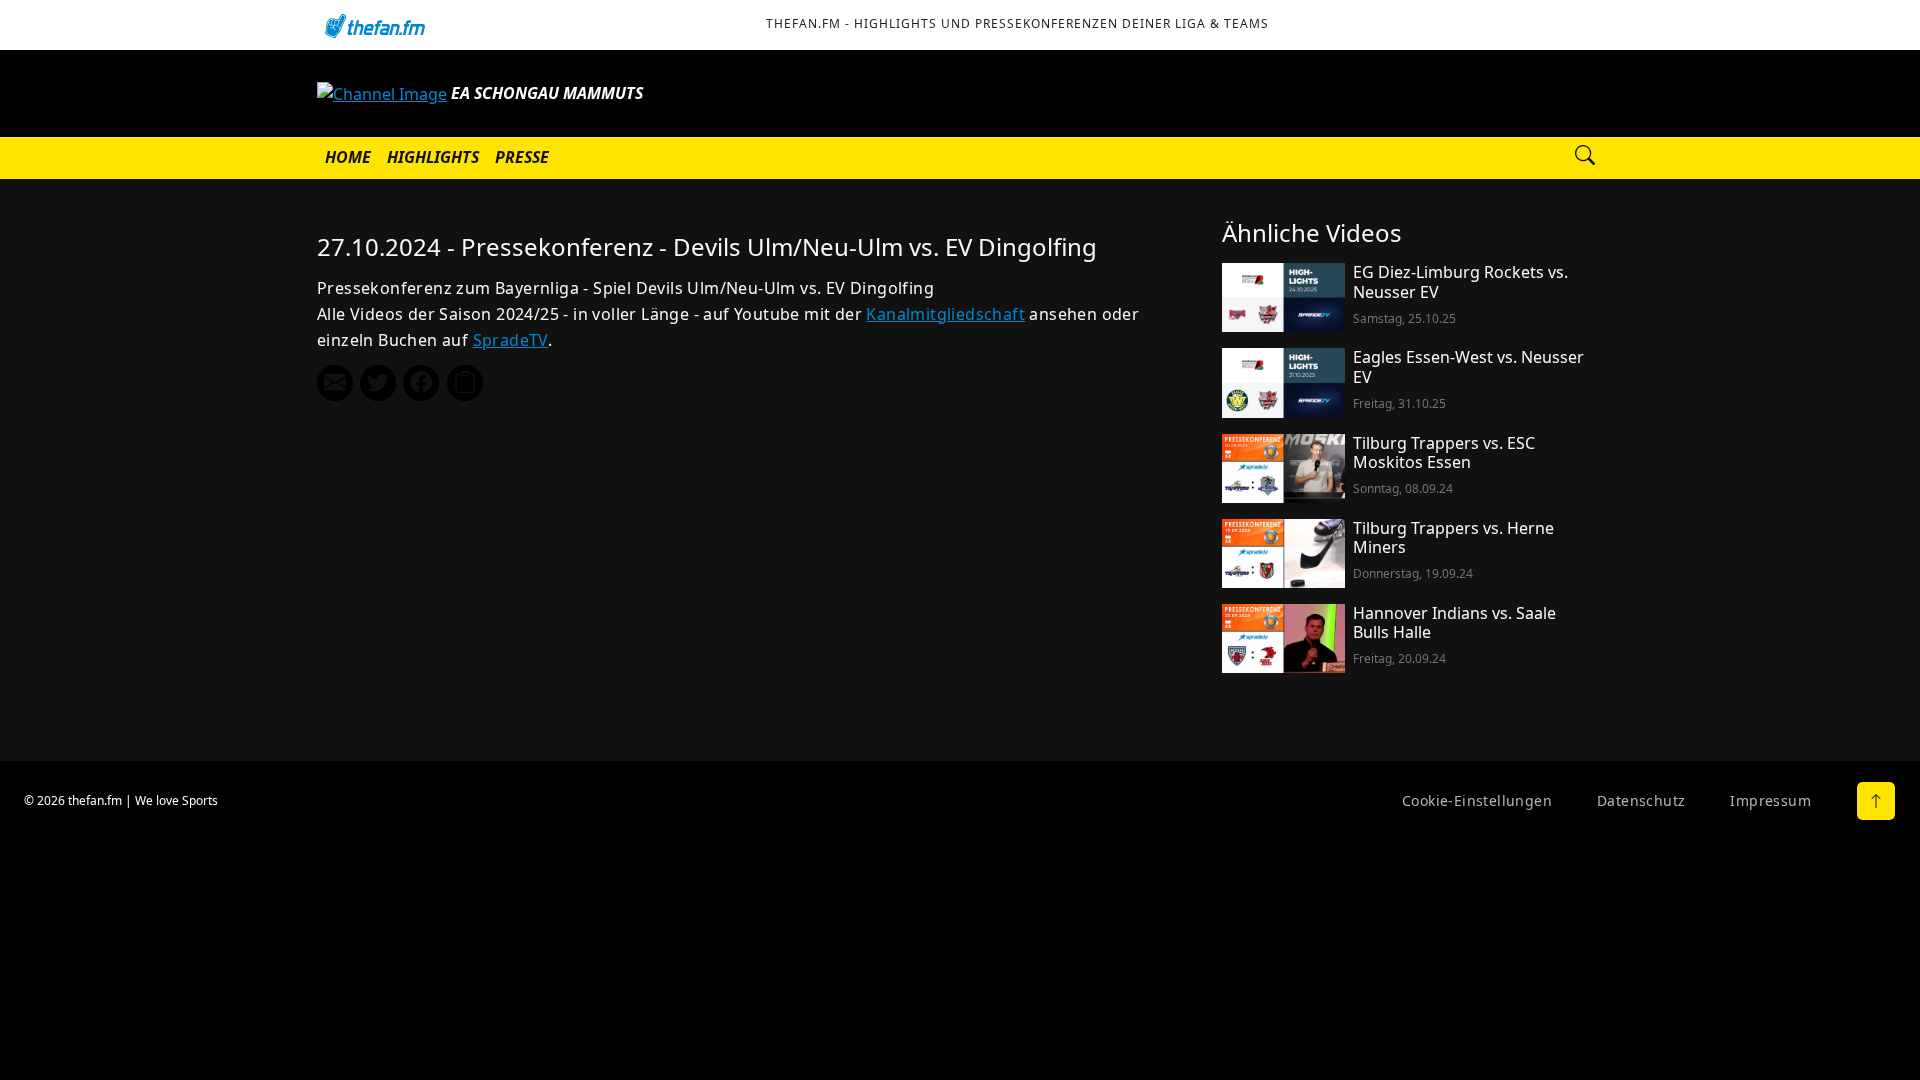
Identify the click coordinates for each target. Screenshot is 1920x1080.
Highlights (433, 157)
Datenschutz (1641, 800)
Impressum (1770, 800)
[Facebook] (421, 383)
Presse (522, 157)
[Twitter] (378, 383)
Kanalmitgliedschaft (945, 314)
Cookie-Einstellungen (1477, 800)
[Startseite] (374, 25)
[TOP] (1876, 801)
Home (348, 157)
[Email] (335, 383)
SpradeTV (510, 340)
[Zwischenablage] (465, 383)
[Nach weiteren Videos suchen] (1585, 158)
